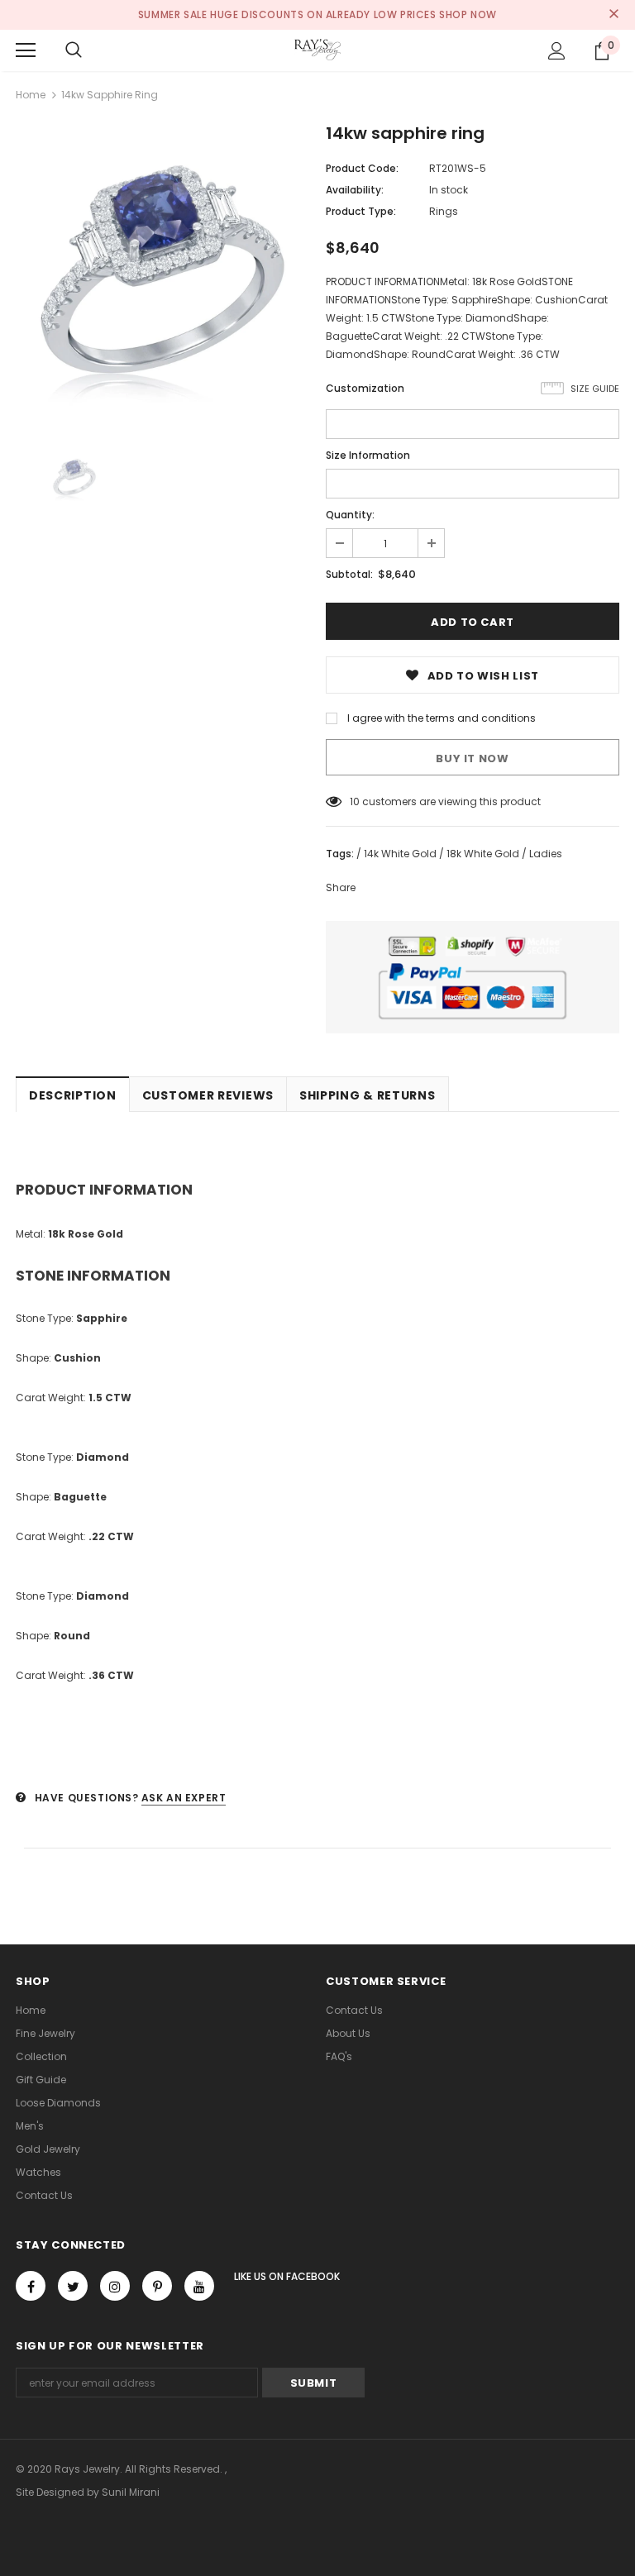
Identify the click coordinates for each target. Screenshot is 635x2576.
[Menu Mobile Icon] (26, 50)
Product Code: (362, 168)
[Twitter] (73, 2286)
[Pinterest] (157, 2286)
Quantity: (350, 515)
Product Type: (361, 211)
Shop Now (468, 14)
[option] (162, 273)
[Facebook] (31, 2286)
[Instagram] (115, 2286)
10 (355, 801)
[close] (614, 15)
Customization (365, 388)
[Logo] (317, 50)
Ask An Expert (184, 1798)
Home (31, 95)
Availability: (355, 190)
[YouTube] (199, 2286)
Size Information (368, 455)
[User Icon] (557, 51)
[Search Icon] (74, 50)
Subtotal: (349, 574)
